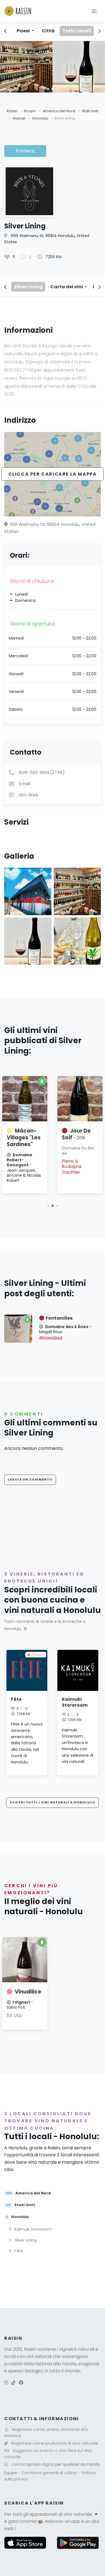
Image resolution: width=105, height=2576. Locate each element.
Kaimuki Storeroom (75, 1702)
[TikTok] (13, 2383)
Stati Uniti (90, 111)
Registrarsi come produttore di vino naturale (55, 2443)
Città (48, 31)
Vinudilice (28, 1992)
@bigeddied (51, 1338)
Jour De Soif (76, 1134)
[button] (48, 88)
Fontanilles (59, 1318)
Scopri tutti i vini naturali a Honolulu (53, 1802)
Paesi (24, 31)
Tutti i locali (77, 31)
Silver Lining (28, 287)
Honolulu (41, 118)
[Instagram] (6, 2383)
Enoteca (25, 151)
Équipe (11, 2473)
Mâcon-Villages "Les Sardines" (24, 1138)
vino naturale (78, 2514)
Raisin (12, 111)
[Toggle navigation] (94, 11)
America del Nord (59, 111)
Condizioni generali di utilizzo (50, 2473)
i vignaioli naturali (76, 2349)
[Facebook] (21, 2383)
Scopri (30, 111)
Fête (16, 1699)
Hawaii (19, 118)
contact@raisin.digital (33, 2464)
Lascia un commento (30, 1479)
